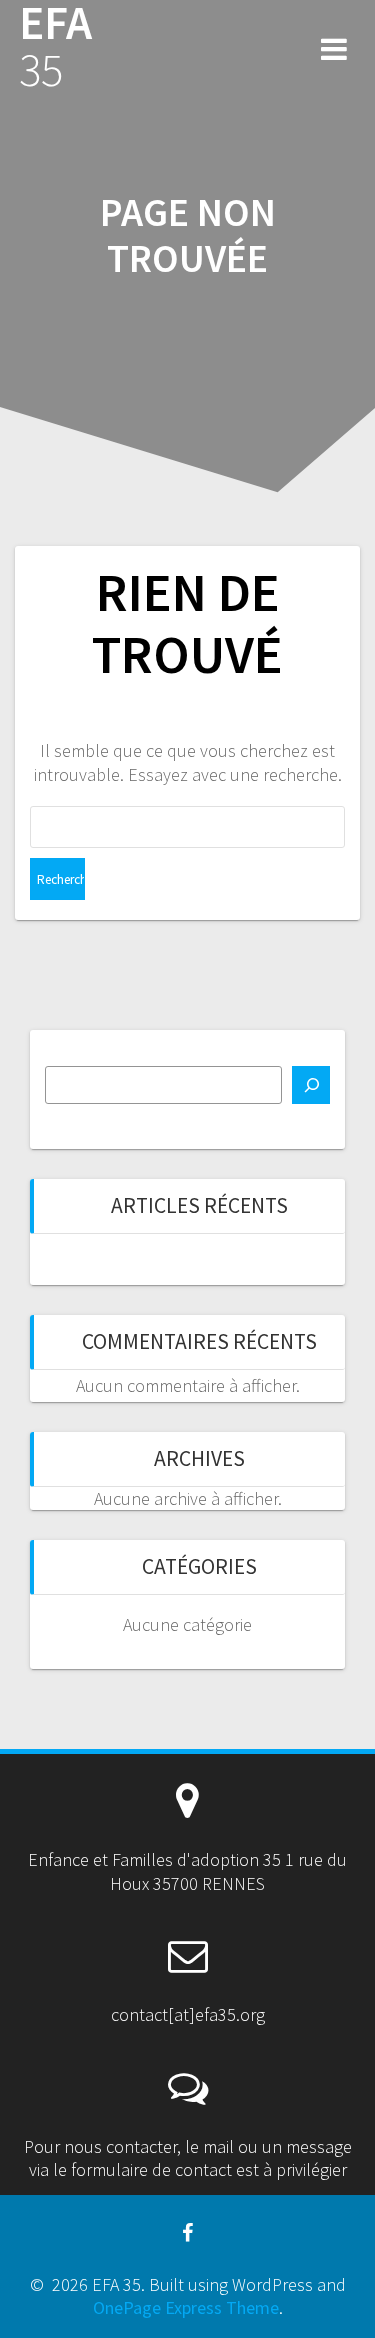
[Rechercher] (311, 1085)
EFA (55, 47)
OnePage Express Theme (186, 2307)
